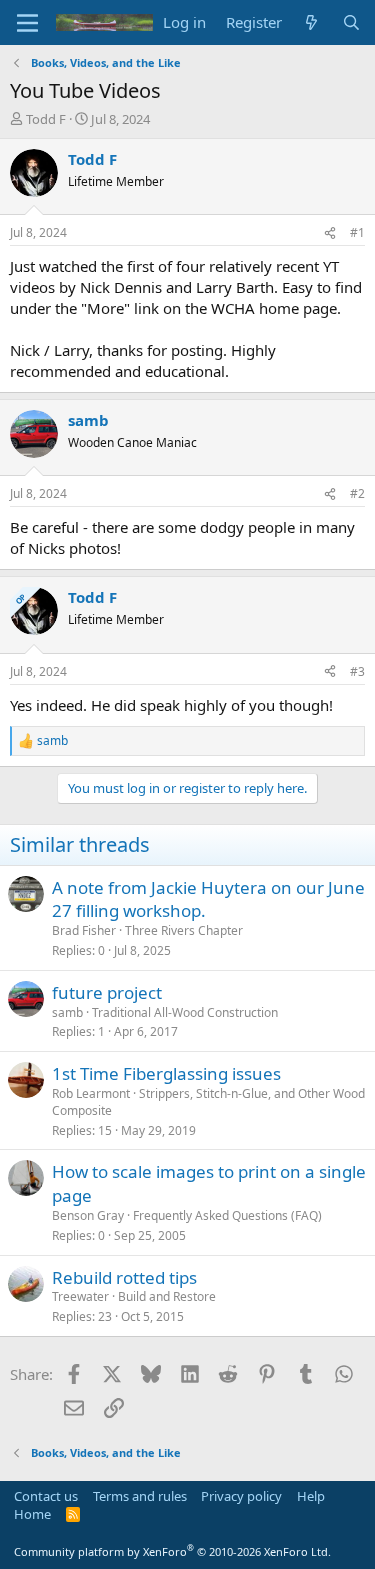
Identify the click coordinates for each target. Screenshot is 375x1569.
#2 (357, 493)
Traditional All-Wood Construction (185, 1012)
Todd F (46, 119)
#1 (357, 232)
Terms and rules (140, 1496)
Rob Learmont (91, 1093)
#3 (357, 671)
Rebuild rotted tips (124, 1277)
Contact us (46, 1496)
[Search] (351, 22)
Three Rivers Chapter (184, 930)
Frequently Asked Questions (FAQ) (227, 1215)
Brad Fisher (84, 930)
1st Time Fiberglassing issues (166, 1073)
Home (32, 1514)
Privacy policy (241, 1496)
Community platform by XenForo (172, 1551)
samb (67, 1012)
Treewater (80, 1296)
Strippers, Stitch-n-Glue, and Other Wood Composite (208, 1102)
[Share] (330, 233)
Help (311, 1496)
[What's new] (311, 22)
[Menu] (27, 23)
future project (107, 992)
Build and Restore (167, 1296)
